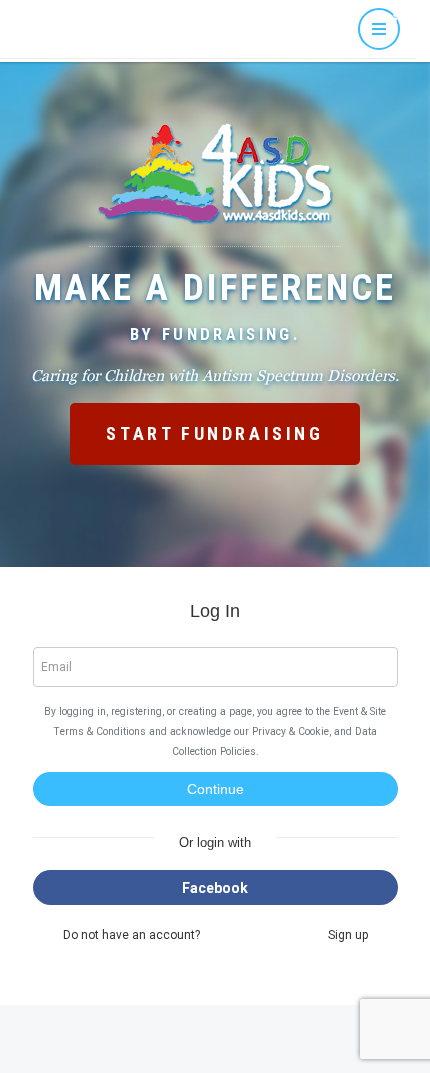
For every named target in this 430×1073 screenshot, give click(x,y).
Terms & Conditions (99, 731)
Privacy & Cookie (290, 731)
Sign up (348, 935)
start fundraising (214, 433)
